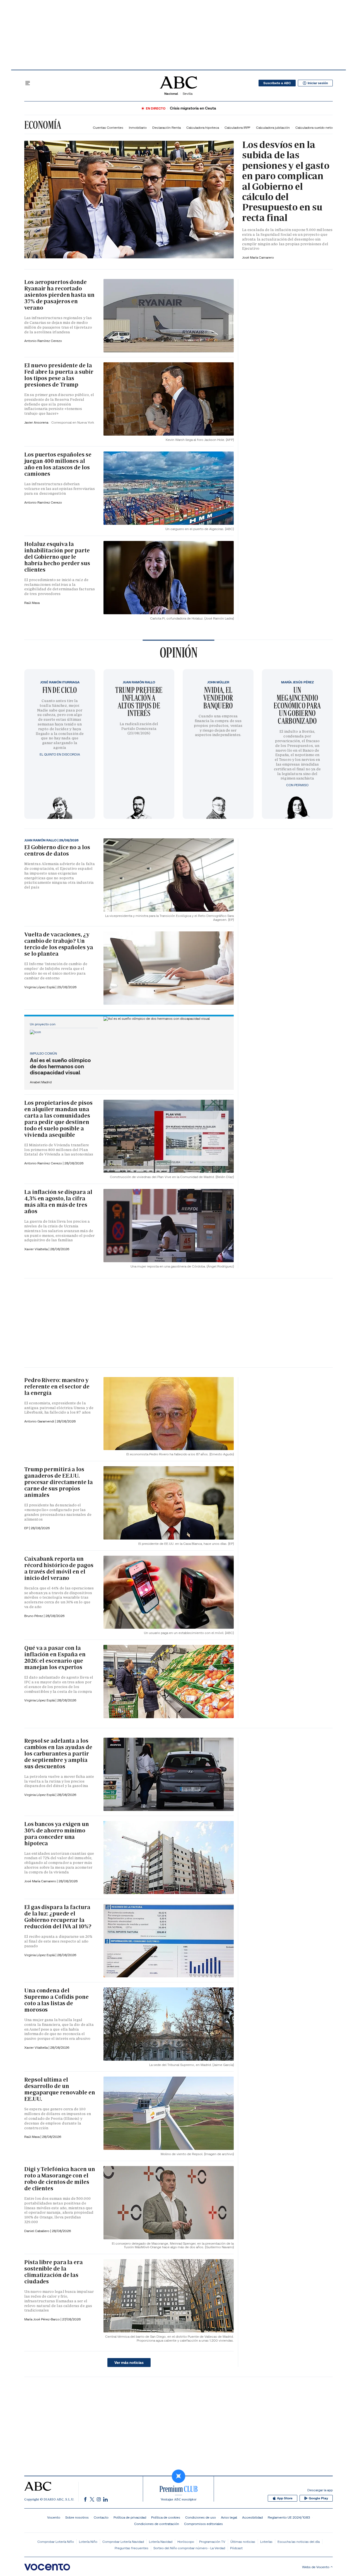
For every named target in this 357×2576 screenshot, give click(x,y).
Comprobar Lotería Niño (56, 2542)
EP (27, 1528)
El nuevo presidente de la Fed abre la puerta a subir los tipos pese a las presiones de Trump (59, 375)
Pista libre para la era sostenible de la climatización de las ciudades (54, 2272)
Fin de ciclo (60, 690)
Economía (43, 125)
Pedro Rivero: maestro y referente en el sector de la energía (57, 1387)
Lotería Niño (88, 2542)
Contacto (101, 2517)
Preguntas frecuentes (132, 2548)
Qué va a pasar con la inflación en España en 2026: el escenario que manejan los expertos (55, 1658)
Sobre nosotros (77, 2517)
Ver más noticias (129, 2363)
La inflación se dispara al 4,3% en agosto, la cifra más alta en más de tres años (58, 1202)
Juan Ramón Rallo (139, 682)
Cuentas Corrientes (108, 128)
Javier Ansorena (37, 422)
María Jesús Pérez (297, 682)
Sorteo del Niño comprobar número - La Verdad (189, 2548)
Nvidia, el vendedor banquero (218, 698)
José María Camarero (258, 257)
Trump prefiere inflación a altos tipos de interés (139, 701)
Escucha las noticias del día (299, 2542)
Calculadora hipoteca (203, 128)
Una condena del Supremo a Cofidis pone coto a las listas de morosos (56, 2000)
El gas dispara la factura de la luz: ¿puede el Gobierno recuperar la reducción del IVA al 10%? (58, 1917)
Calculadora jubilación (273, 128)
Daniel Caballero (37, 2231)
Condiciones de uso (201, 2517)
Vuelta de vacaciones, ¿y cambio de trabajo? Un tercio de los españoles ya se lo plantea (59, 944)
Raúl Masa (32, 603)
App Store (285, 2498)
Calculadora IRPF (237, 128)
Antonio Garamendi (40, 1421)
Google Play (318, 2498)
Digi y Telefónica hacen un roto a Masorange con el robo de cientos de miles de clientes (60, 2179)
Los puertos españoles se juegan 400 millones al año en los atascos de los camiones (58, 464)
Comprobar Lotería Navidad (123, 2542)
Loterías (266, 2542)
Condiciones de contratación (157, 2524)
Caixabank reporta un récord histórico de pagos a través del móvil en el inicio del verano (59, 1568)
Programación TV (212, 2542)
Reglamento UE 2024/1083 (289, 2517)
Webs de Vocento (316, 2567)
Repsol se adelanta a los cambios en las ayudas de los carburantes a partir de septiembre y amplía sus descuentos (58, 1754)
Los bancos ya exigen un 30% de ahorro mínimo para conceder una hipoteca (57, 1834)
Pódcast (236, 2548)
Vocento (54, 2517)
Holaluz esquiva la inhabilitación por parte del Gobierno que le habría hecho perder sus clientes (57, 557)
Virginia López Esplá (40, 987)
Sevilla (188, 94)
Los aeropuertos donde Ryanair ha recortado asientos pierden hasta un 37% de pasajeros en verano (59, 295)
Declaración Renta (167, 128)
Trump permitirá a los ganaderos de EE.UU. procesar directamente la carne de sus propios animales (59, 1482)
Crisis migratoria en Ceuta (193, 108)
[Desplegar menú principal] (28, 83)
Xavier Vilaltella (36, 1249)
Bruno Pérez (34, 1616)
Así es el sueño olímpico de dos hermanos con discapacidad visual (60, 1066)
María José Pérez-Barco (42, 2319)
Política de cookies (166, 2517)
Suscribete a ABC (277, 83)
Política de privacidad (130, 2517)
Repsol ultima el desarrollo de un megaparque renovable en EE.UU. (60, 2089)
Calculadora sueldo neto (314, 128)
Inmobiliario (138, 128)
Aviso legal (229, 2517)
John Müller (218, 682)
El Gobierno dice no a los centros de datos (57, 850)
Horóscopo (186, 2542)
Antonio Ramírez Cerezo (43, 341)
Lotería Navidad (161, 2542)
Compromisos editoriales (203, 2524)
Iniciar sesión (318, 83)
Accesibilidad (252, 2517)
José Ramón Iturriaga (60, 682)
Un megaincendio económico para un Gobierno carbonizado (297, 705)
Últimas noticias (243, 2542)
